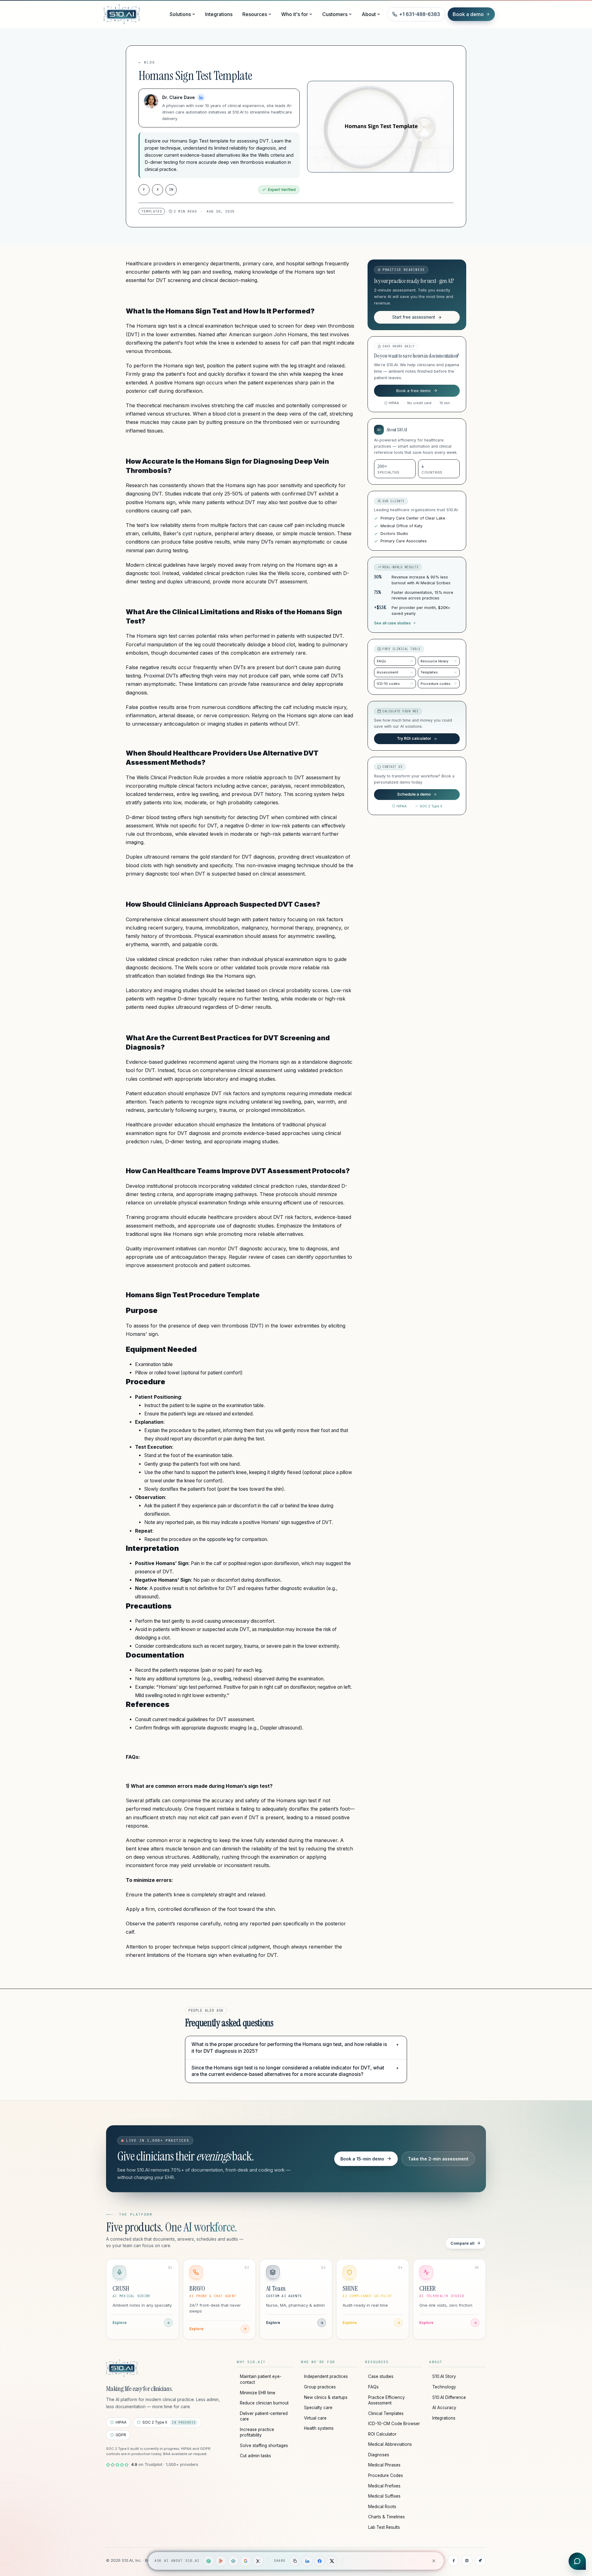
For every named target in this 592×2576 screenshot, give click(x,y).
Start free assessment (414, 317)
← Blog (147, 62)
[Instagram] (467, 2561)
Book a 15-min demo (362, 2159)
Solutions (180, 14)
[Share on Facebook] (319, 2561)
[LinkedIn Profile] (201, 97)
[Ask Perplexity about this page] (233, 2561)
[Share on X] (332, 2561)
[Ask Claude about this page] (221, 2561)
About (369, 14)
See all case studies (392, 623)
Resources (255, 14)
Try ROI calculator (414, 738)
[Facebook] (453, 2561)
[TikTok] (480, 2561)
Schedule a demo (414, 794)
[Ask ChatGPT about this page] (209, 2561)
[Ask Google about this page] (246, 2561)
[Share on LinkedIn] (307, 2561)
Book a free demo (413, 391)
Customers (335, 14)
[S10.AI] (122, 2368)
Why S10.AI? (251, 2362)
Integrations (219, 14)
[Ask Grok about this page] (258, 2561)
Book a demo (468, 14)
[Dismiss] (434, 2561)
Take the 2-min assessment (438, 2159)
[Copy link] (295, 2561)
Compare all (462, 2243)
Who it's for (295, 14)
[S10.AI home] (133, 14)
